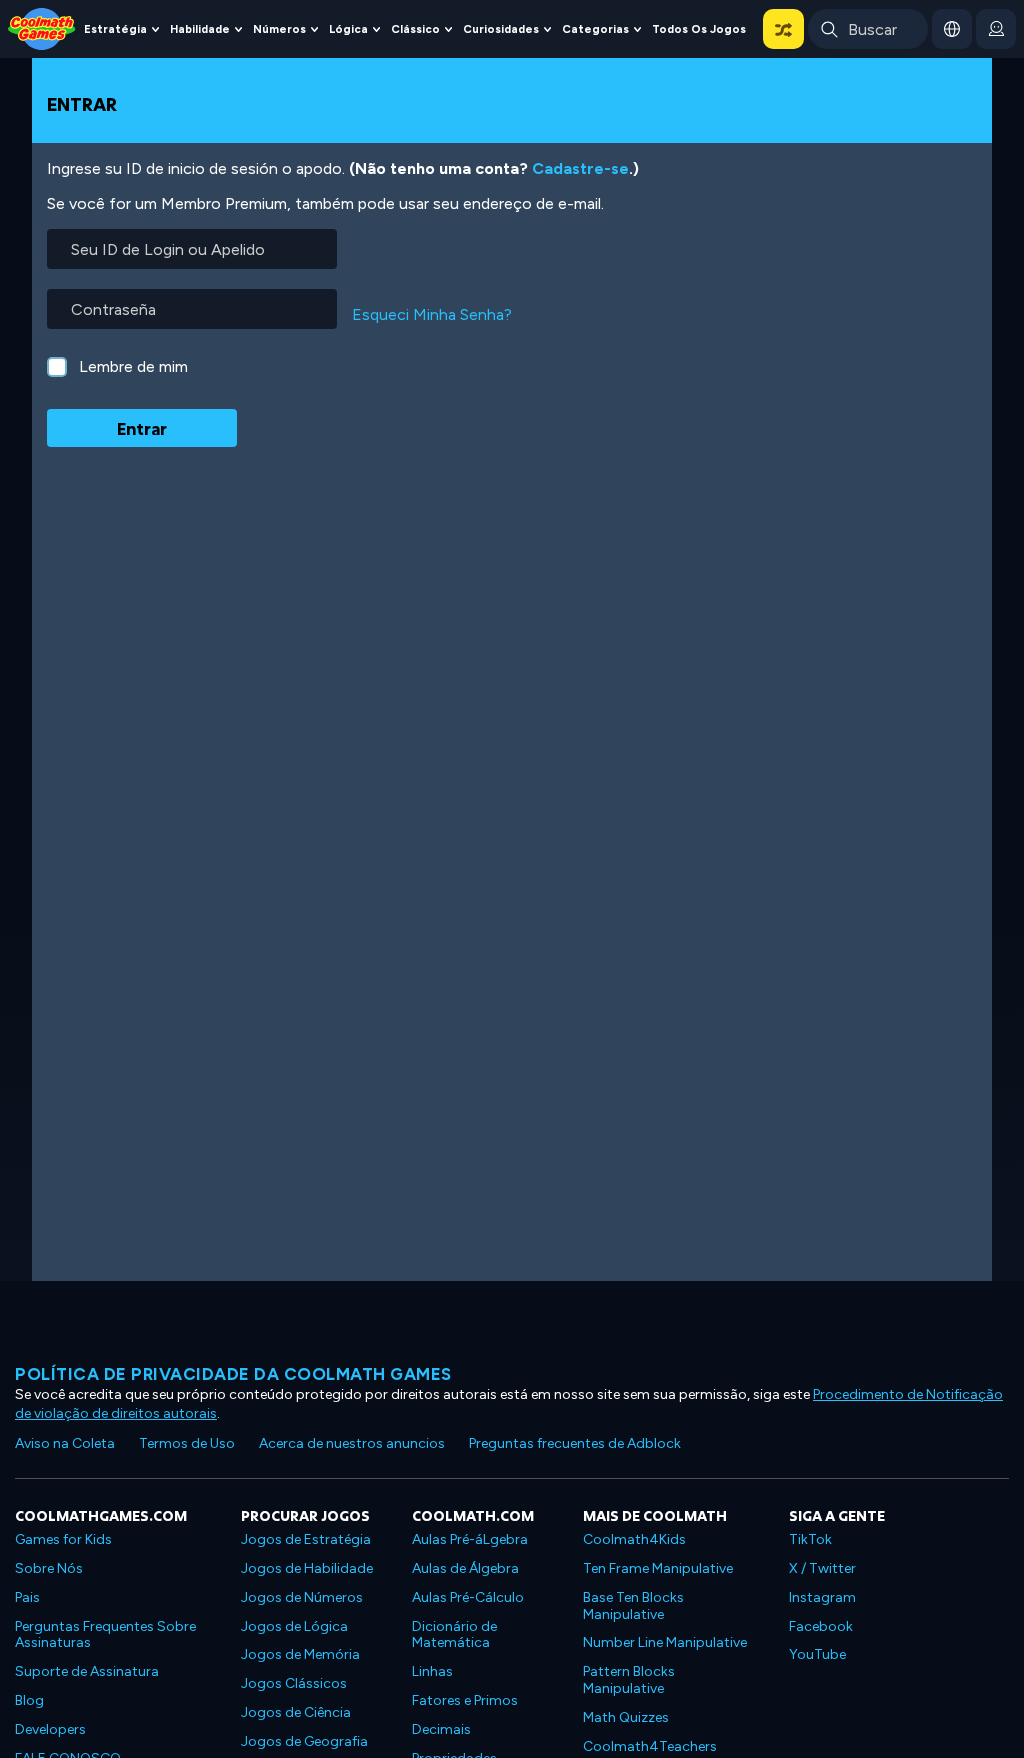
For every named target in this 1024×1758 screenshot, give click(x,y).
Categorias (595, 29)
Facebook (821, 1626)
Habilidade (200, 29)
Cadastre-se (580, 168)
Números (279, 29)
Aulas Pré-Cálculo (468, 1597)
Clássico (415, 29)
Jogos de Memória (300, 1654)
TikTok (810, 1539)
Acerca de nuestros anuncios (352, 1443)
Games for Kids (63, 1539)
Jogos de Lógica (294, 1626)
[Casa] (42, 27)
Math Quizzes (626, 1717)
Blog (29, 1700)
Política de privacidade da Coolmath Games (233, 1374)
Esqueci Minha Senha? (432, 314)
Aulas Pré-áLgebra (470, 1539)
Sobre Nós (49, 1568)
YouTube (817, 1654)
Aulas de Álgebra (465, 1568)
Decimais (441, 1729)
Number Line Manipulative (665, 1642)
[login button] (996, 29)
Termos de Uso (187, 1443)
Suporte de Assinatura (87, 1671)
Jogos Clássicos (294, 1683)
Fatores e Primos (465, 1700)
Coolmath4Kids (634, 1539)
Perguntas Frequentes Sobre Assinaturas (105, 1635)
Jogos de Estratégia (306, 1539)
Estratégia (115, 29)
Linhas (432, 1671)
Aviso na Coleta (65, 1443)
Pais (27, 1597)
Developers (50, 1729)
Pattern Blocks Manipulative (629, 1680)
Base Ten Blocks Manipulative (633, 1606)
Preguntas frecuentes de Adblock (575, 1443)
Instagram (822, 1597)
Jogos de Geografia (304, 1741)
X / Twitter (822, 1568)
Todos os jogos (699, 29)
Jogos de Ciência (296, 1712)
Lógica (348, 29)
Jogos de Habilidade (307, 1568)
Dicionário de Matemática (454, 1635)
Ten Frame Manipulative (658, 1568)
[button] (783, 29)
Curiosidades (501, 29)
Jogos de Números (302, 1597)
